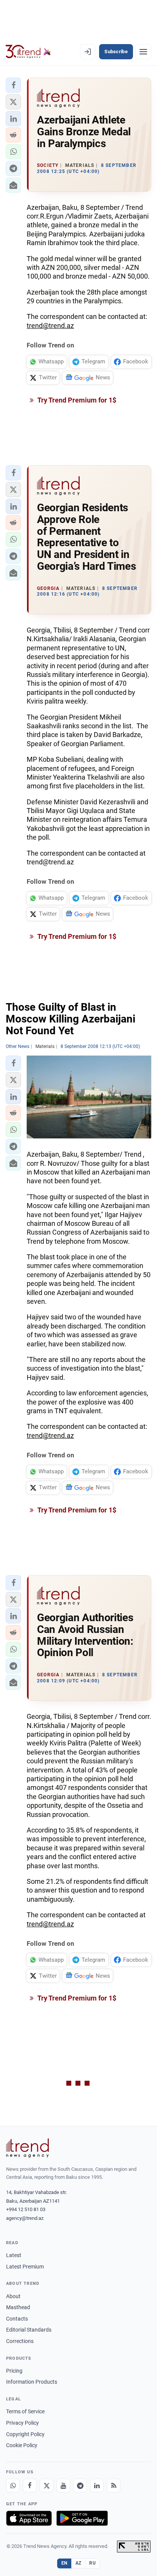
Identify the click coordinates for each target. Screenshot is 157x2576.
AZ (78, 2563)
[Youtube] (63, 2486)
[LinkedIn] (97, 2486)
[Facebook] (30, 2486)
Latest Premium (25, 2267)
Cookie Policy (22, 2445)
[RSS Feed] (114, 2486)
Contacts (17, 2319)
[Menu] (143, 52)
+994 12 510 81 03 (26, 2209)
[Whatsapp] (13, 2486)
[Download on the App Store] (29, 2518)
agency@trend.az (25, 2218)
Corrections (20, 2341)
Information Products (32, 2382)
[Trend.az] (28, 52)
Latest (14, 2255)
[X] (46, 2486)
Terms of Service (25, 2411)
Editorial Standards (29, 2330)
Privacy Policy (22, 2423)
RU (92, 2563)
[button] (13, 85)
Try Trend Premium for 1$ (76, 400)
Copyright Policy (25, 2434)
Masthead (18, 2307)
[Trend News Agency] (27, 2148)
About (13, 2296)
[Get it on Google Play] (82, 2518)
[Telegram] (80, 2486)
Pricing (14, 2371)
